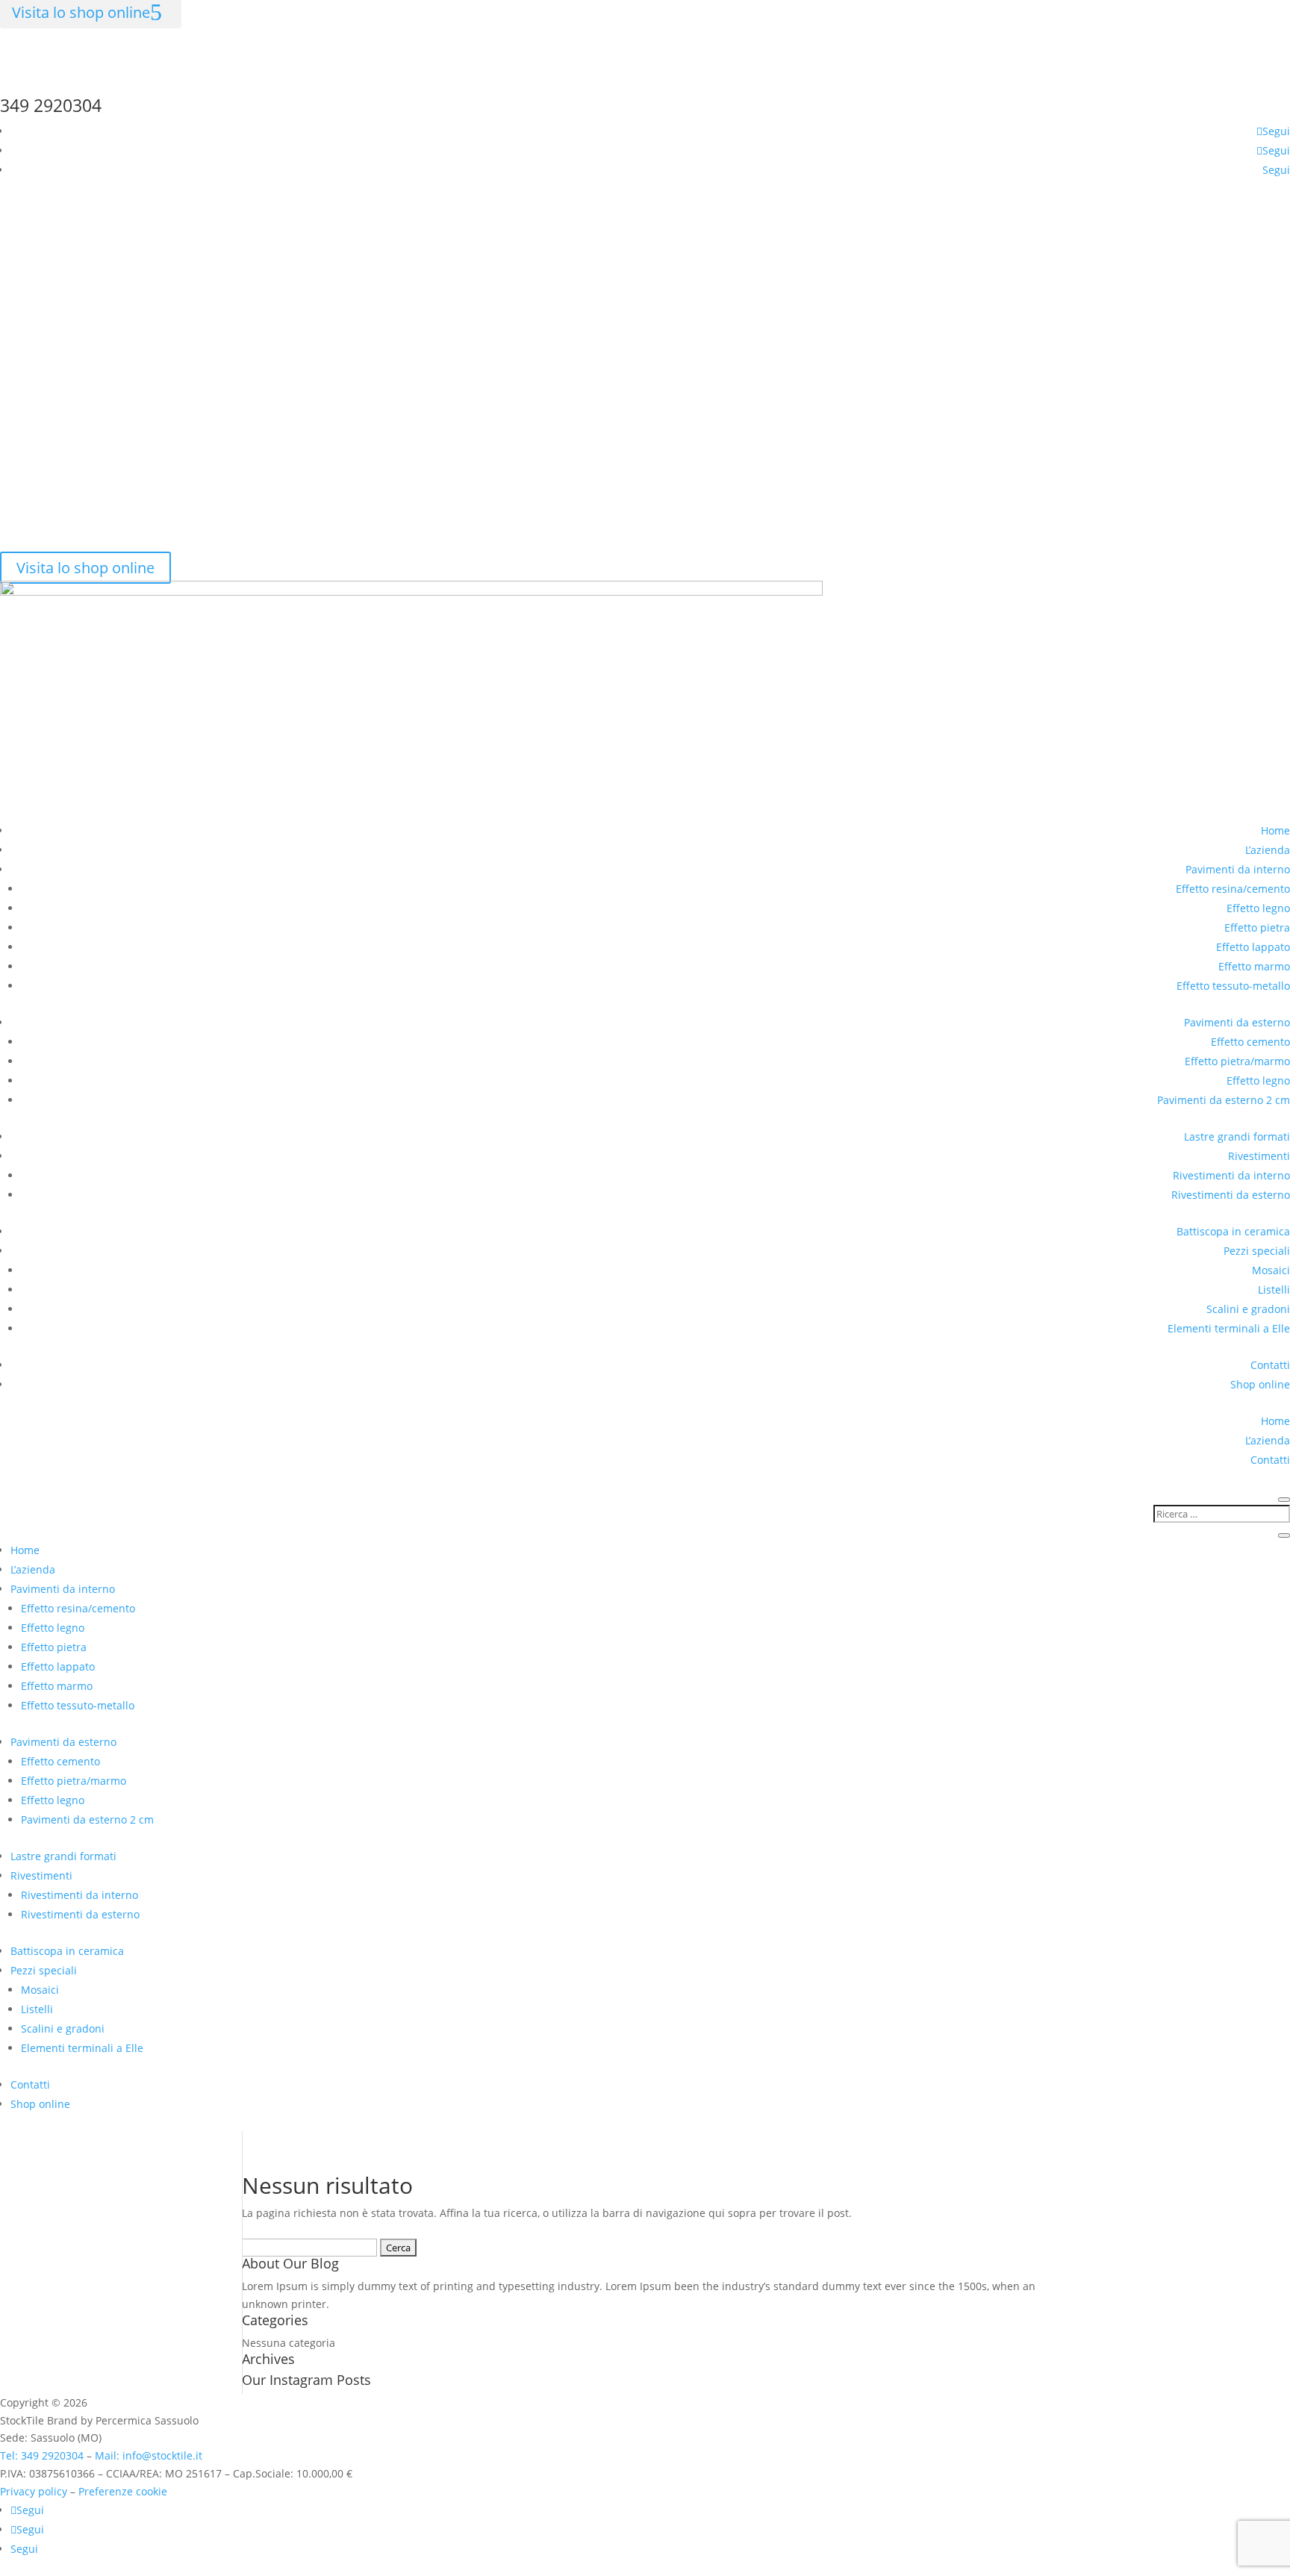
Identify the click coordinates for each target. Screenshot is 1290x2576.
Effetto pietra (1257, 927)
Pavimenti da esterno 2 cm (1224, 1100)
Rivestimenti (1259, 1156)
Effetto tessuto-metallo (1233, 986)
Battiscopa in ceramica (1233, 1231)
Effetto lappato (1253, 947)
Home (1275, 830)
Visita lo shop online (85, 568)
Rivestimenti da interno (1231, 1175)
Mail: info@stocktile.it (149, 2455)
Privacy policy (34, 2491)
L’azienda (1268, 850)
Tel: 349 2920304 (42, 2455)
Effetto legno (1258, 908)
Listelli (1274, 1289)
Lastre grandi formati (1237, 1136)
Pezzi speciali (1257, 1251)
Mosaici (1271, 1270)
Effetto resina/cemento (1233, 889)
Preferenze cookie (123, 2491)
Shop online (1260, 1384)
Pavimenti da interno (1238, 869)
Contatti (1270, 1365)
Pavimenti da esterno (1237, 1022)
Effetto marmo (1254, 966)
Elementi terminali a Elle (1229, 1328)
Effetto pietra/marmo (1237, 1061)
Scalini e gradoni (1248, 1309)
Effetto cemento (1250, 1042)
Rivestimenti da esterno (1231, 1195)
